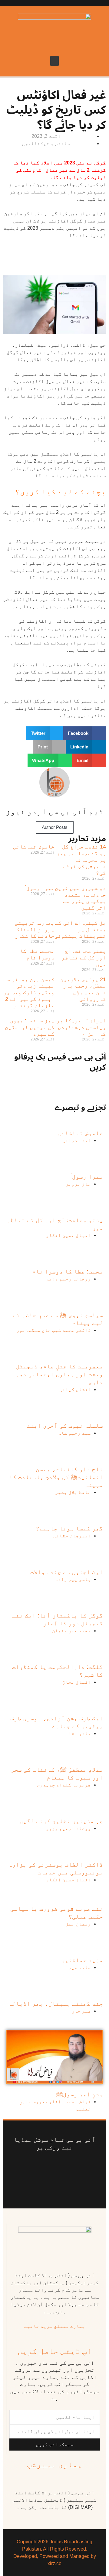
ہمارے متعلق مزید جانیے (55, 2326)
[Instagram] (54, 2184)
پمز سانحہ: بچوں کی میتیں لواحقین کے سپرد (30, 1027)
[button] (54, 61)
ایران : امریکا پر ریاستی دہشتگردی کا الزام (81, 1027)
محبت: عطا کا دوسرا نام (37, 954)
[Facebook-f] (86, 2166)
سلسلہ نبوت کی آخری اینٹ (65, 1426)
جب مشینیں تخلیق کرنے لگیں (61, 1821)
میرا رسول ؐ (40, 888)
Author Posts (55, 827)
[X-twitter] (66, 2166)
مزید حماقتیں (82, 1960)
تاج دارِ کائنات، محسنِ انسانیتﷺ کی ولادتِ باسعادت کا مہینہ (56, 1477)
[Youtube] (47, 2166)
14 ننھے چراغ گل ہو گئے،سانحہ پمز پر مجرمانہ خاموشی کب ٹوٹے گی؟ (81, 860)
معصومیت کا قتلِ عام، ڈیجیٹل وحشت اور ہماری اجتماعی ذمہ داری (59, 1374)
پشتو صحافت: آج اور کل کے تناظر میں (84, 957)
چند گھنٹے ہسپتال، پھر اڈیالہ (56, 2003)
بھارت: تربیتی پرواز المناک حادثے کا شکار (35, 929)
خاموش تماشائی (34, 847)
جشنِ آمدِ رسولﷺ (80, 2094)
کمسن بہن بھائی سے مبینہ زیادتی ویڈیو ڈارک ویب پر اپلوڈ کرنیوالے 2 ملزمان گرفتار (29, 992)
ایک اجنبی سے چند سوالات (67, 1572)
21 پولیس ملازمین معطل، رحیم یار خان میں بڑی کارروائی (83, 989)
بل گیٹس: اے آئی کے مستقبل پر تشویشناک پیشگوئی (80, 929)
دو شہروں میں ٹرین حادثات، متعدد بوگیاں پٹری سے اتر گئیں (80, 898)
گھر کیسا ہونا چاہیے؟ (69, 1528)
